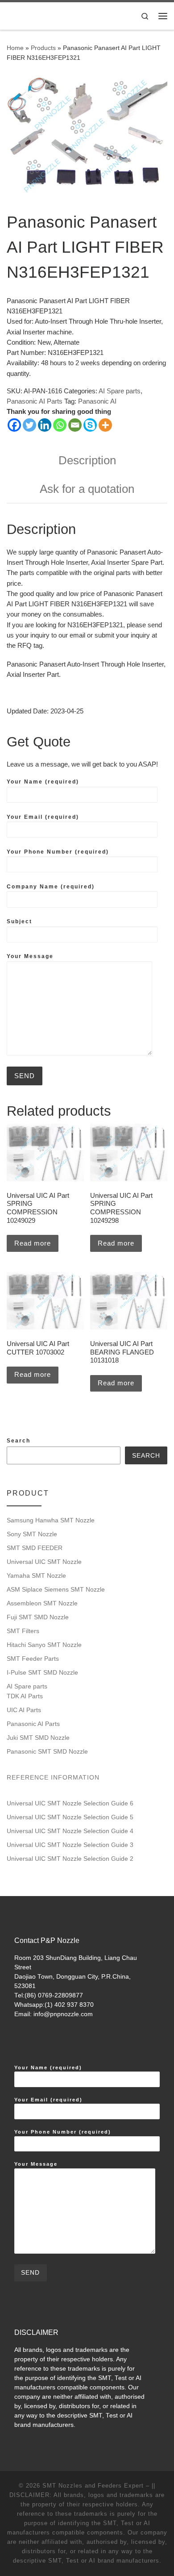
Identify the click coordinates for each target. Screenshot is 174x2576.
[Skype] (90, 425)
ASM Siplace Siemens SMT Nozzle (56, 1589)
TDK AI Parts (25, 1696)
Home (15, 48)
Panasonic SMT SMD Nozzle (47, 1751)
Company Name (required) (51, 887)
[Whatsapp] (60, 425)
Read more (33, 1243)
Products (43, 48)
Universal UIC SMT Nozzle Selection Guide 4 (70, 1831)
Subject (19, 921)
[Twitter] (29, 425)
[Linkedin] (45, 425)
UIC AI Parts (24, 1710)
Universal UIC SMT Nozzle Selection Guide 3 (70, 1845)
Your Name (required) (43, 782)
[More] (105, 425)
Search (19, 1441)
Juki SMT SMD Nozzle (38, 1738)
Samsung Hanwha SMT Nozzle (51, 1520)
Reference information (53, 1777)
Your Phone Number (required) (58, 852)
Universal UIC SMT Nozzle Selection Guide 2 (70, 1859)
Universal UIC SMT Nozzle (44, 1562)
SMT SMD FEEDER (35, 1548)
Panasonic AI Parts (35, 401)
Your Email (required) (43, 817)
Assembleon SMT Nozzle (42, 1603)
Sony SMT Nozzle (32, 1534)
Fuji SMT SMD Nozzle (38, 1617)
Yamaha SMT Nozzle (36, 1576)
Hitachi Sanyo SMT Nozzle (44, 1645)
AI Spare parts (120, 391)
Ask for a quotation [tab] (87, 489)
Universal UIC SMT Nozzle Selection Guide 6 (70, 1803)
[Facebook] (14, 425)
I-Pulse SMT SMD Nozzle (42, 1672)
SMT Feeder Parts (33, 1659)
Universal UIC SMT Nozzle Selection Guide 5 (70, 1817)
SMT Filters (23, 1631)
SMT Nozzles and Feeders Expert (93, 2486)
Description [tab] (87, 460)
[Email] (75, 425)
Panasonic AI (97, 401)
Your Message (30, 956)
